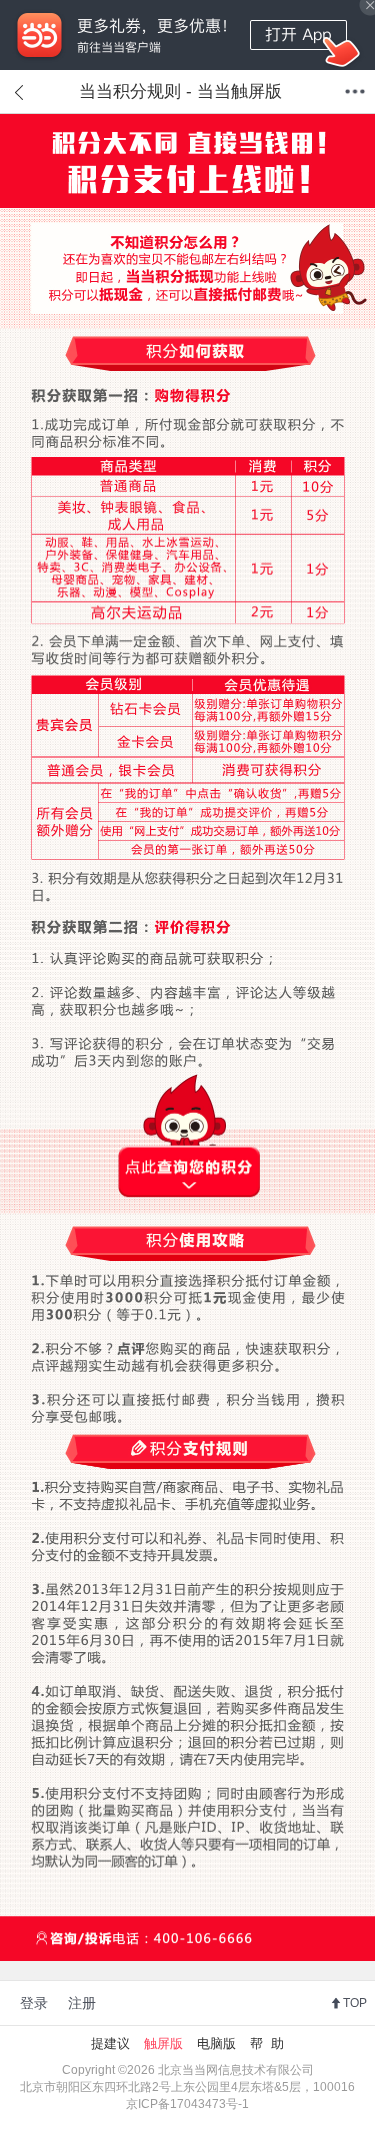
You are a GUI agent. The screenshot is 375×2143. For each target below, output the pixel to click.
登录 (34, 2003)
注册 (82, 2003)
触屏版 (163, 2043)
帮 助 (267, 2043)
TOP (355, 2003)
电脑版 (216, 2043)
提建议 (110, 2043)
